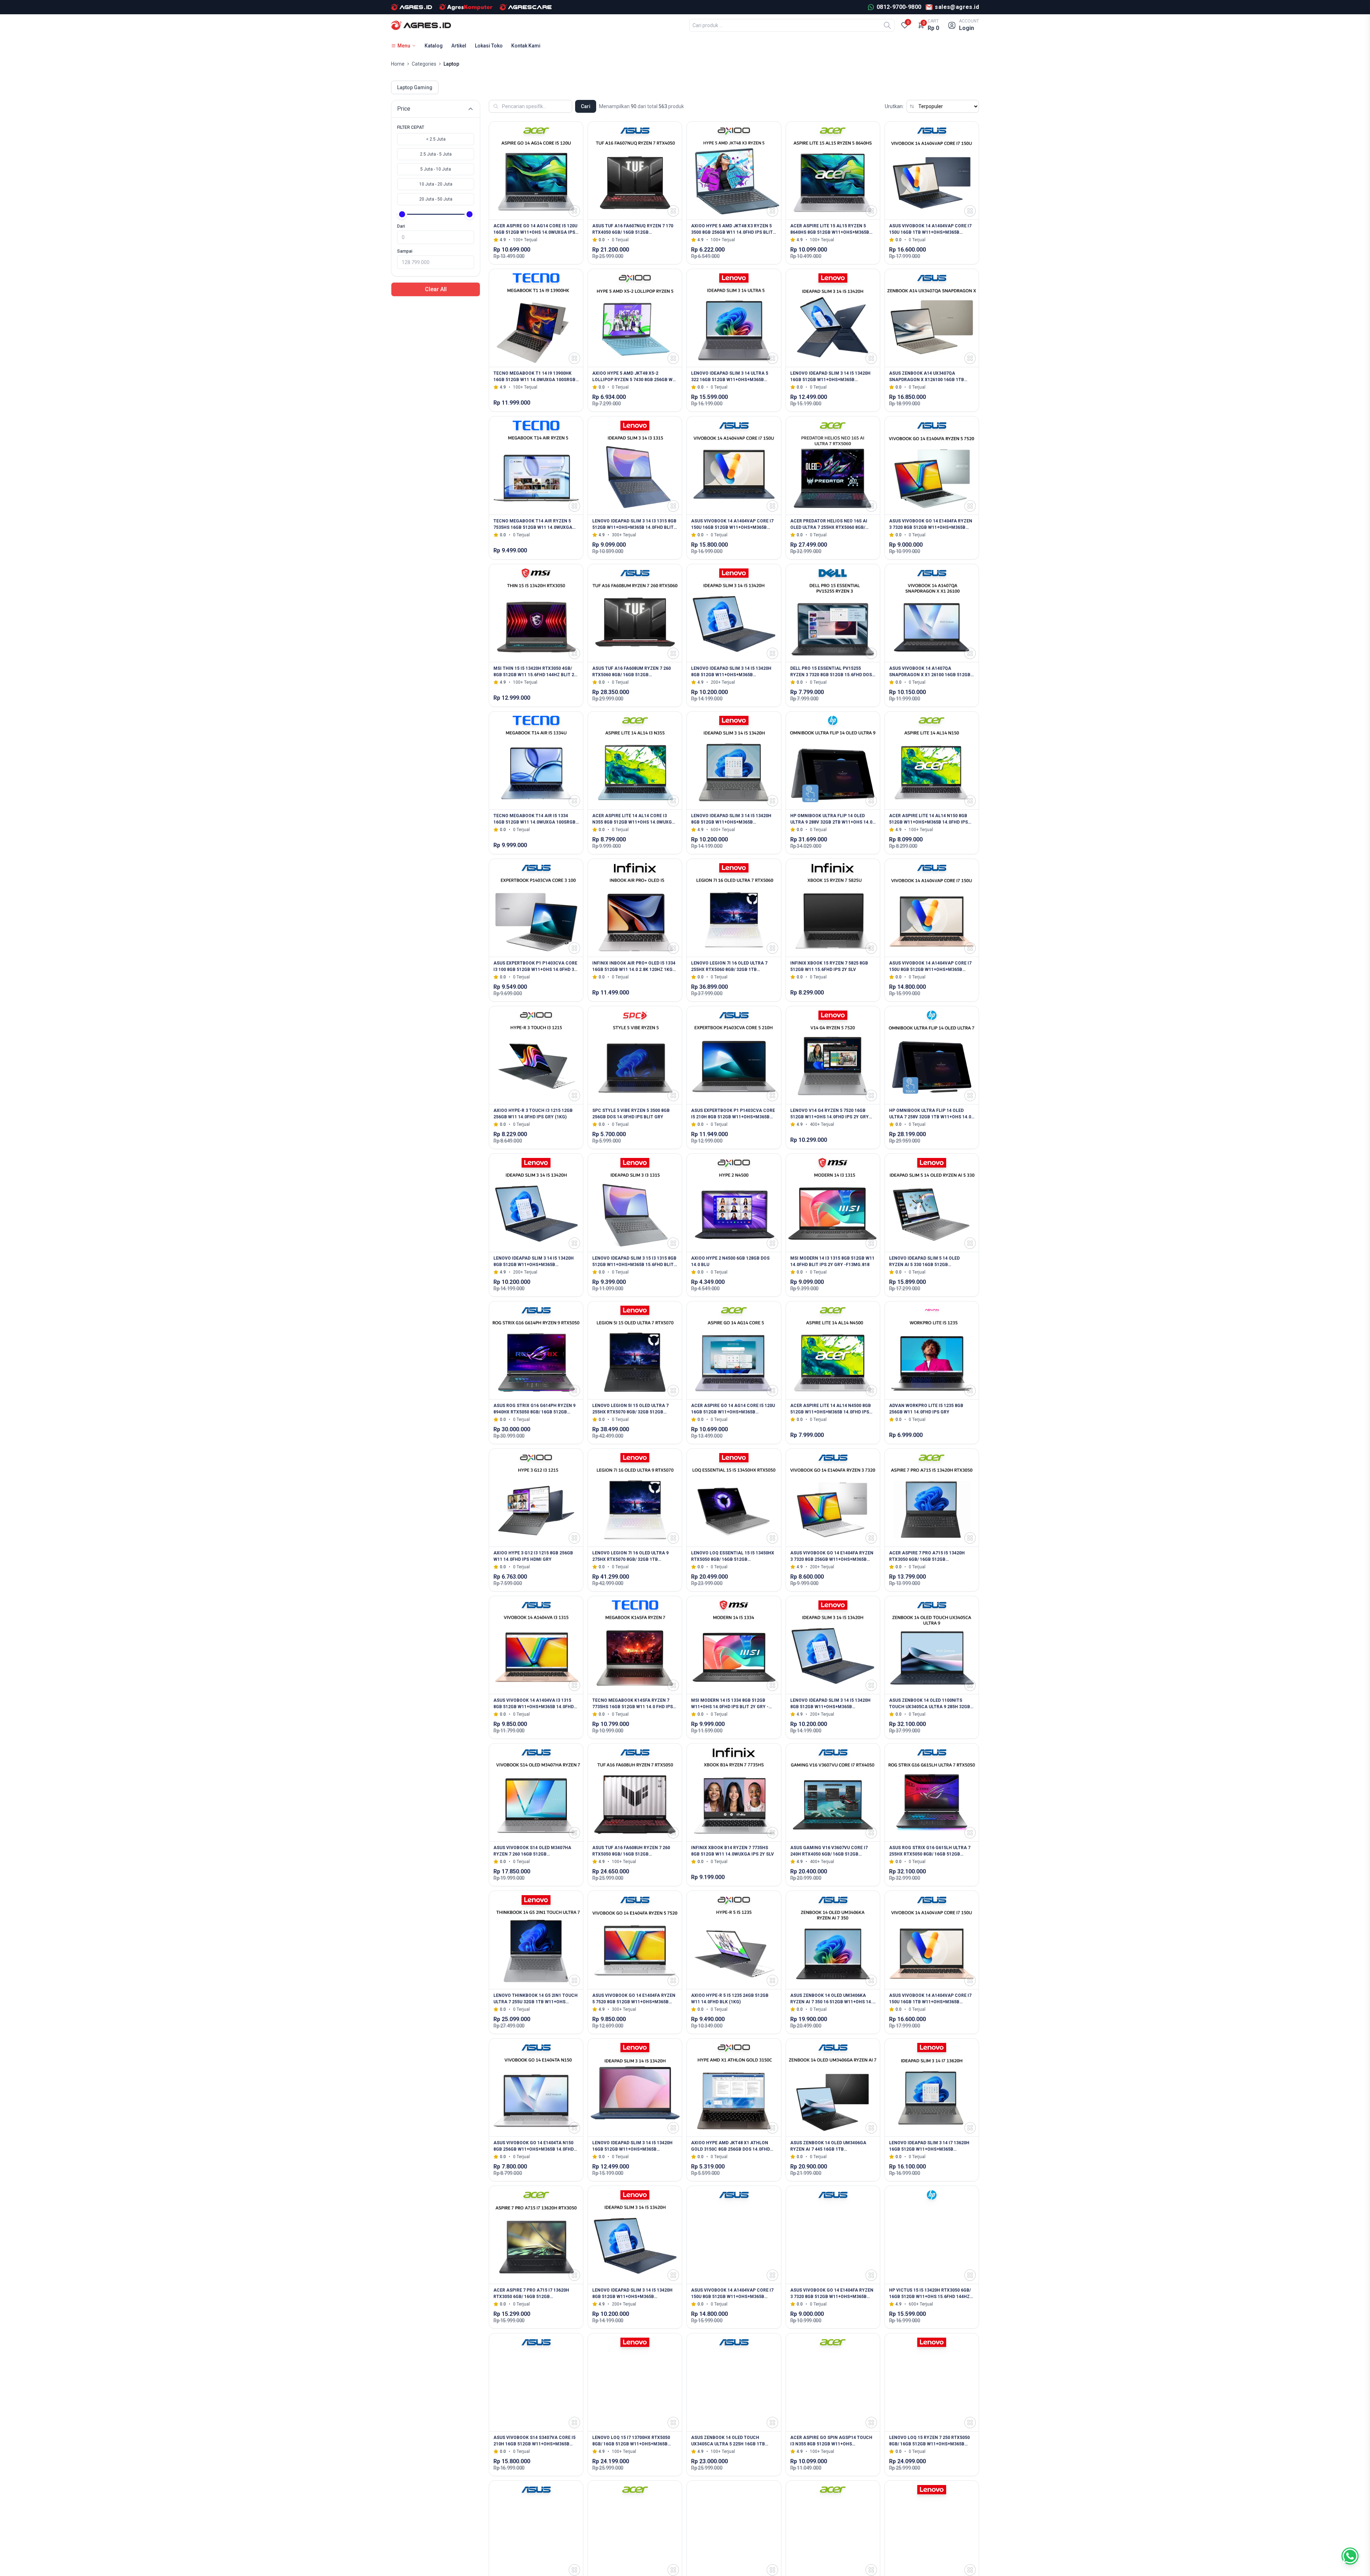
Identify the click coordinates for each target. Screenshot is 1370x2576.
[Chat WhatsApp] (1350, 2556)
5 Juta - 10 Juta (436, 169)
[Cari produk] (887, 25)
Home (398, 64)
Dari (401, 226)
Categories (424, 64)
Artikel (459, 46)
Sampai (405, 251)
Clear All (436, 289)
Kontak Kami (526, 46)
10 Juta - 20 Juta (436, 184)
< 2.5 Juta (436, 139)
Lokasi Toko (489, 46)
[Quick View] (574, 211)
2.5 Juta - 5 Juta (436, 154)
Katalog (434, 46)
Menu (404, 46)
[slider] (402, 214)
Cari (586, 106)
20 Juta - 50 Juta (436, 199)
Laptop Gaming (415, 87)
